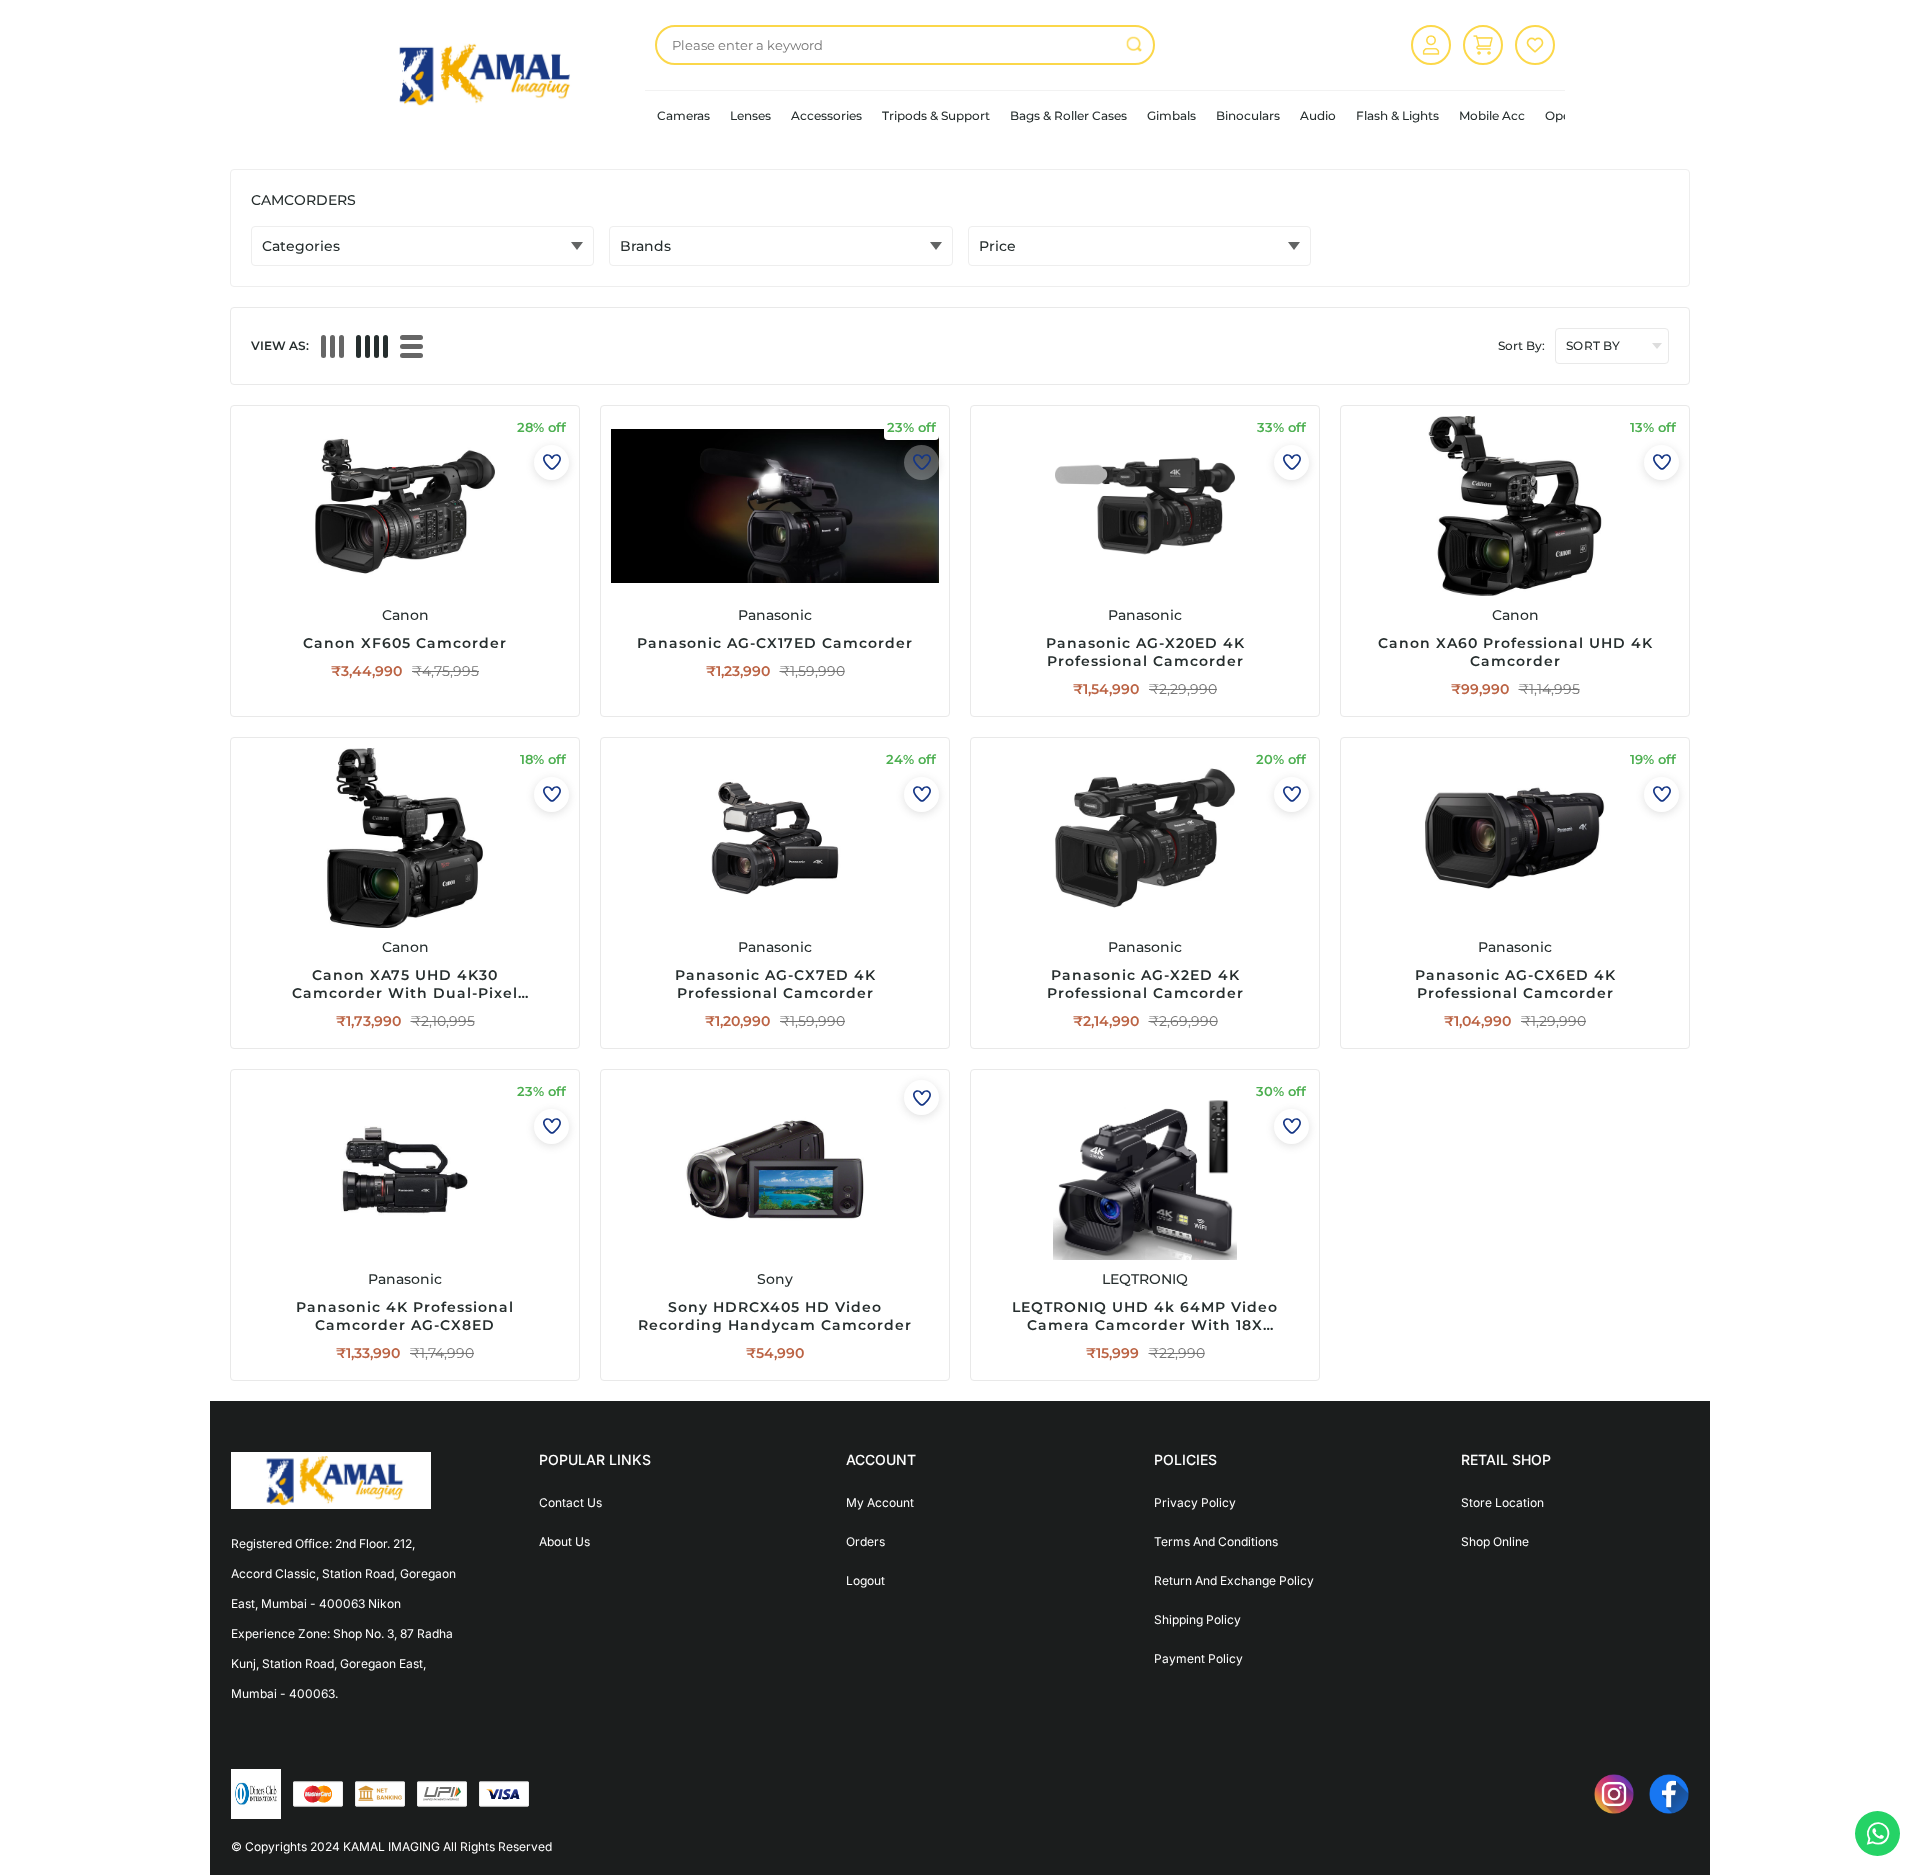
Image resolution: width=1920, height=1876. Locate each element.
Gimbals (1171, 115)
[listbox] (905, 45)
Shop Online (1495, 1541)
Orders (865, 1541)
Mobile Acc (1492, 115)
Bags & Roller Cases (1068, 115)
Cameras (683, 115)
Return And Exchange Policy (1234, 1580)
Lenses (750, 115)
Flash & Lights (1397, 115)
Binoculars (1248, 115)
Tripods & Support (936, 115)
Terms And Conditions (1216, 1541)
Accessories (826, 115)
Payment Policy (1198, 1658)
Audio (1318, 115)
